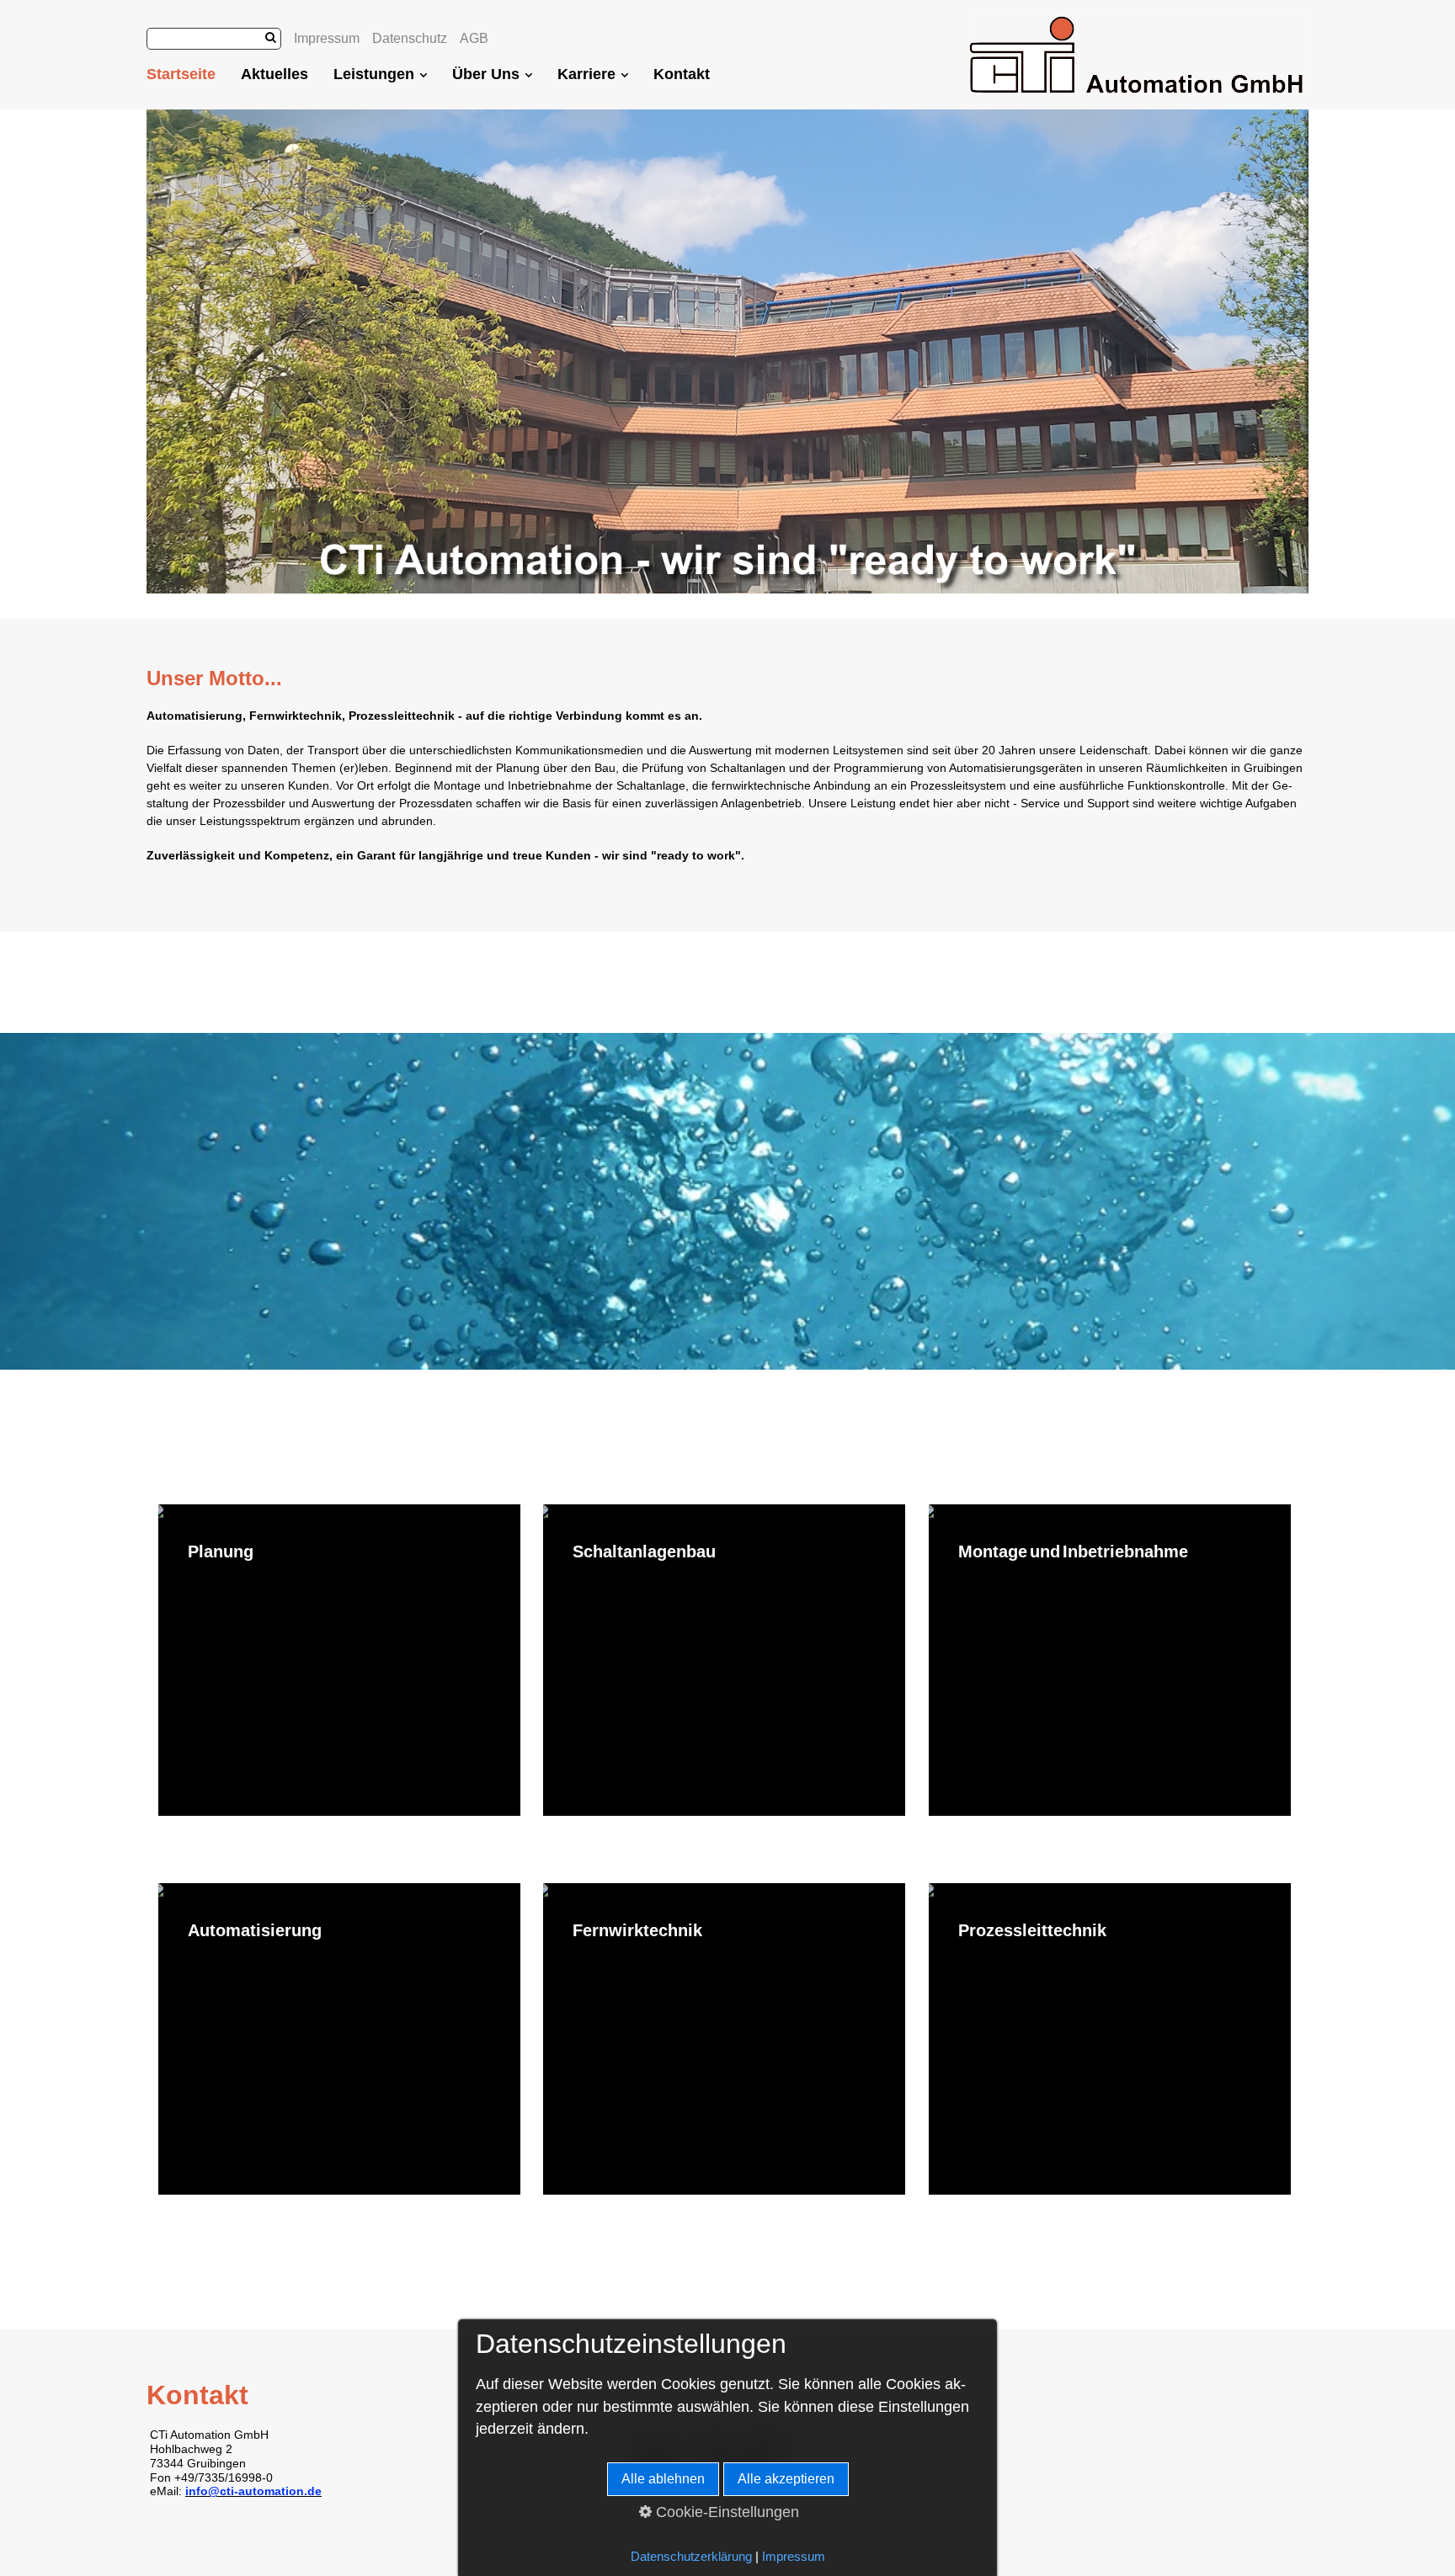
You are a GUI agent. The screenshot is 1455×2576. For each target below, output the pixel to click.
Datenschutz (410, 38)
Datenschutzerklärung (691, 2557)
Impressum (327, 38)
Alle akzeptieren (786, 2479)
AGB (474, 38)
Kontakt (682, 74)
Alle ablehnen (663, 2479)
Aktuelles (274, 74)
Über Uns (486, 74)
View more (339, 1660)
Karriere (586, 74)
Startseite (181, 74)
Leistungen (374, 74)
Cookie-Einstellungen (725, 2512)
